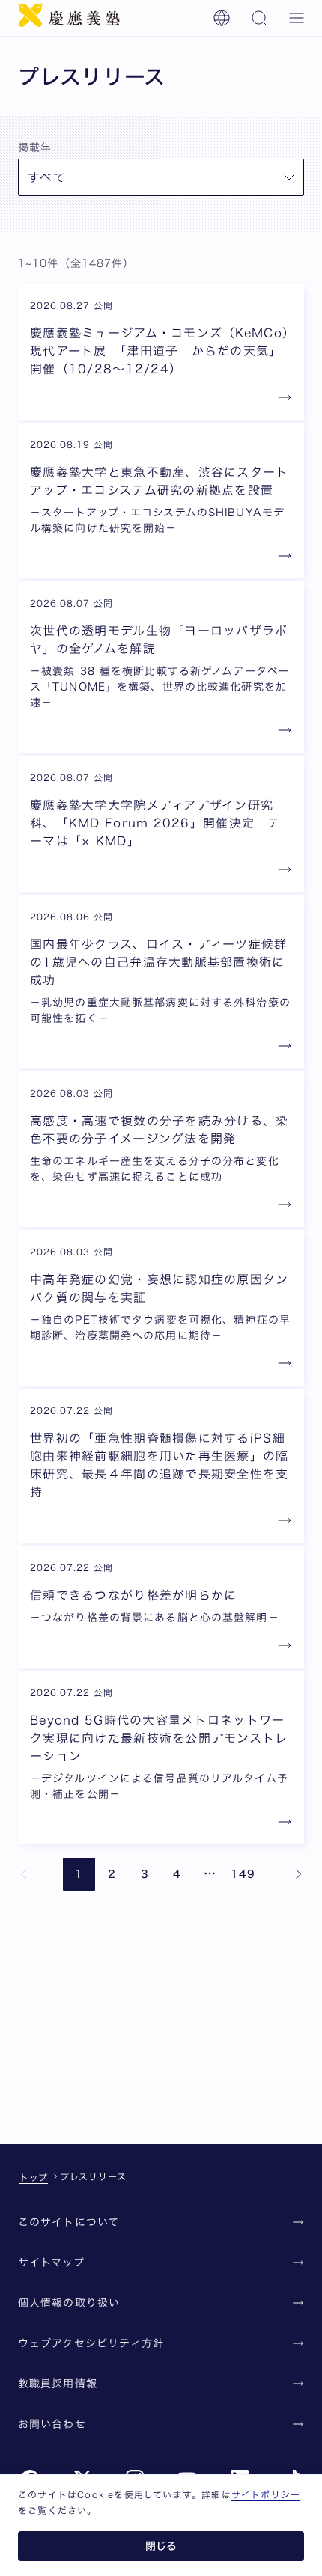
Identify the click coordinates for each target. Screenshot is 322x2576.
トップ (34, 2177)
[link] (24, 1874)
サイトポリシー (266, 2494)
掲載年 (35, 147)
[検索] (259, 18)
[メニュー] (297, 18)
